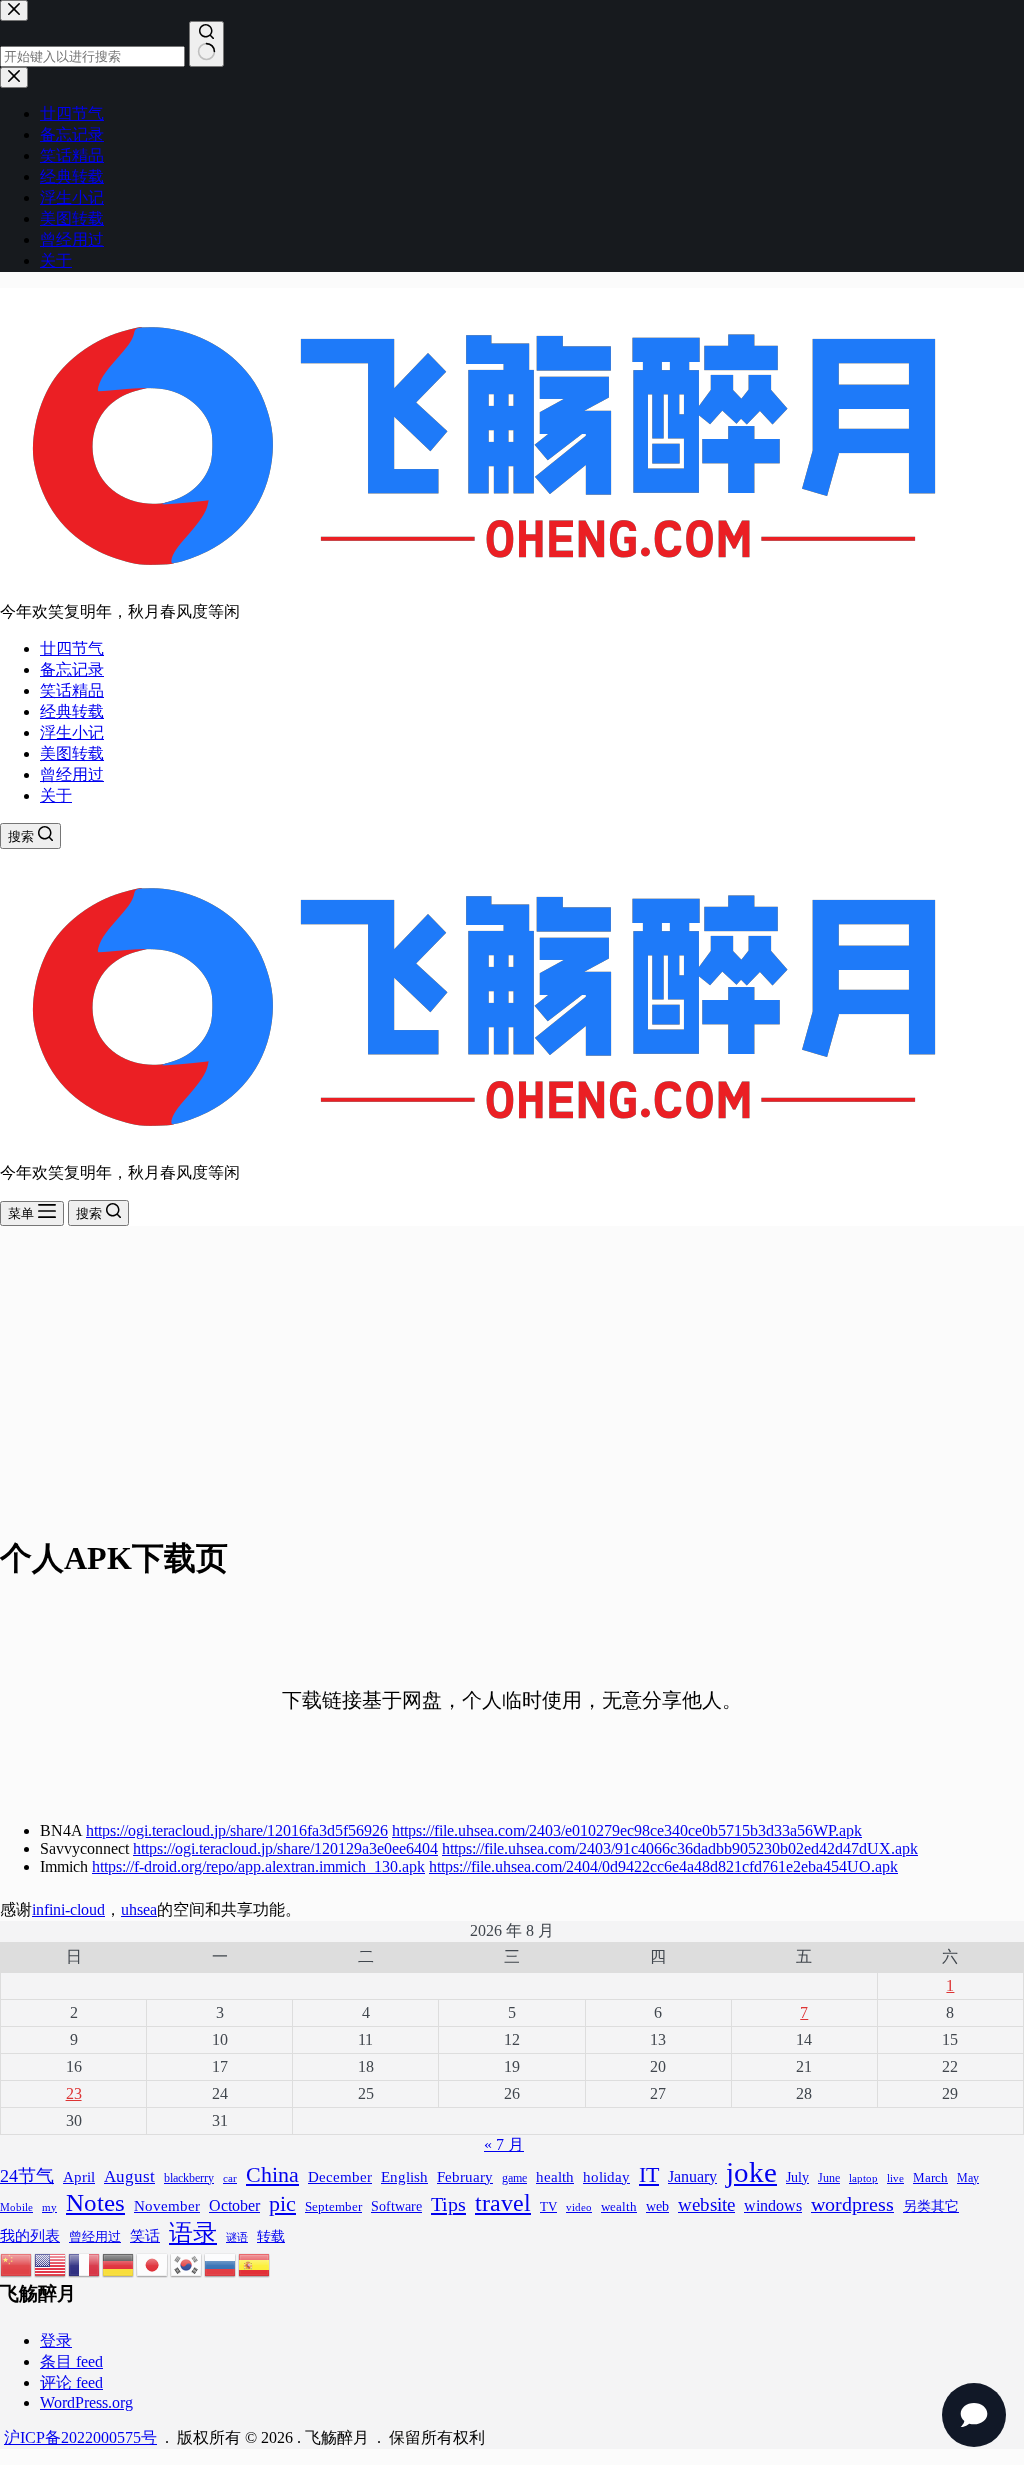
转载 (271, 2236)
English (404, 2177)
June (829, 2178)
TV (548, 2207)
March (930, 2177)
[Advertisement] (512, 1376)
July (797, 2177)
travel (503, 2202)
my (49, 2207)
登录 (56, 2340)
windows (773, 2205)
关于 (56, 795)
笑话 (145, 2235)
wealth (619, 2206)
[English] (51, 2262)
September (333, 2207)
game (514, 2178)
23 (74, 2093)
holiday (606, 2177)
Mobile (16, 2207)
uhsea (139, 1909)
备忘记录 (72, 669)
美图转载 (72, 753)
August (129, 2176)
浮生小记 (72, 732)
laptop (863, 2178)
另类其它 (931, 2206)
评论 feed (71, 2382)
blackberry (189, 2178)
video (579, 2207)
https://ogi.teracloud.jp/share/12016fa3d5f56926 (237, 1830)
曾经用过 (72, 774)
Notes (95, 2202)
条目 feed (71, 2361)
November (167, 2205)
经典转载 (72, 711)
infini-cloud (68, 1909)
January (692, 2176)
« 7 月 (504, 2144)
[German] (119, 2262)
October (234, 2205)
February (465, 2176)
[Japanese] (153, 2262)
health (555, 2176)
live (895, 2178)
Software (396, 2206)
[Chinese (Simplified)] (17, 2262)
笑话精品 (72, 690)
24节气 (27, 2176)
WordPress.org (86, 2402)
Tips (448, 2204)
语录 (193, 2232)
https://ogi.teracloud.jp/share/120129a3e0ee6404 (285, 1848)
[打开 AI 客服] (974, 2415)
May (968, 2178)
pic (282, 2203)
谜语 (237, 2237)
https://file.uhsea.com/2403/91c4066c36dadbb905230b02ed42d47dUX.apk (680, 1848)
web (657, 2206)
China (272, 2175)
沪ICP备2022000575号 (80, 2437)
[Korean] (187, 2262)
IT (649, 2174)
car (230, 2178)
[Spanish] (255, 2262)
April (79, 2176)
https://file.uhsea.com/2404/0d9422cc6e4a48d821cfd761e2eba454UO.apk (663, 1866)
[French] (85, 2262)
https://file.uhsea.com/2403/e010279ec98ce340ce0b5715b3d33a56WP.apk (627, 1830)
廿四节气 (72, 648)
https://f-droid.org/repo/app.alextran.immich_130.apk (258, 1866)
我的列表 (30, 2236)
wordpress (852, 2204)
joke (751, 2172)
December (340, 2177)
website (706, 2204)
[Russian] (221, 2262)
